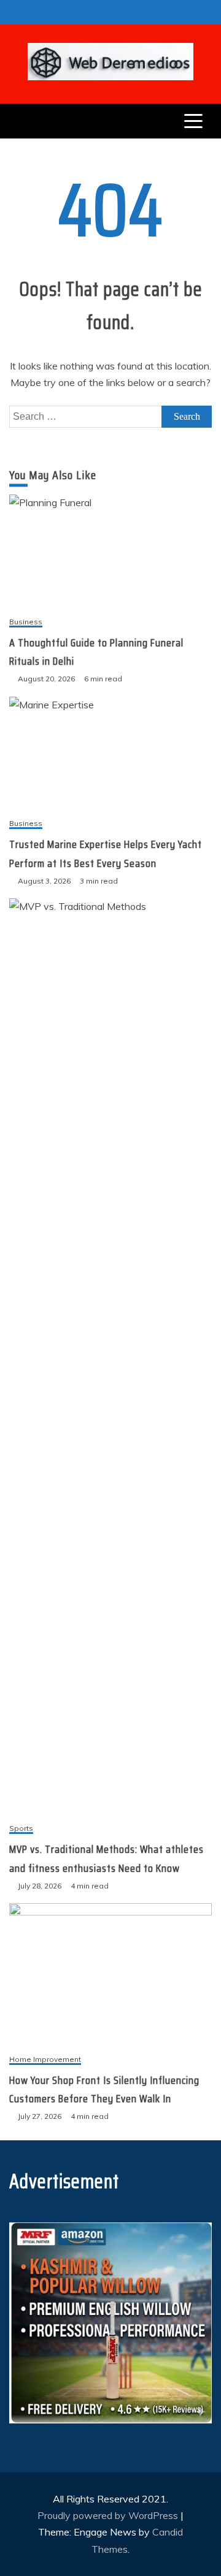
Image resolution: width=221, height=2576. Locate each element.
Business (26, 622)
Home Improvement (45, 2060)
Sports (21, 1829)
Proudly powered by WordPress (109, 2515)
